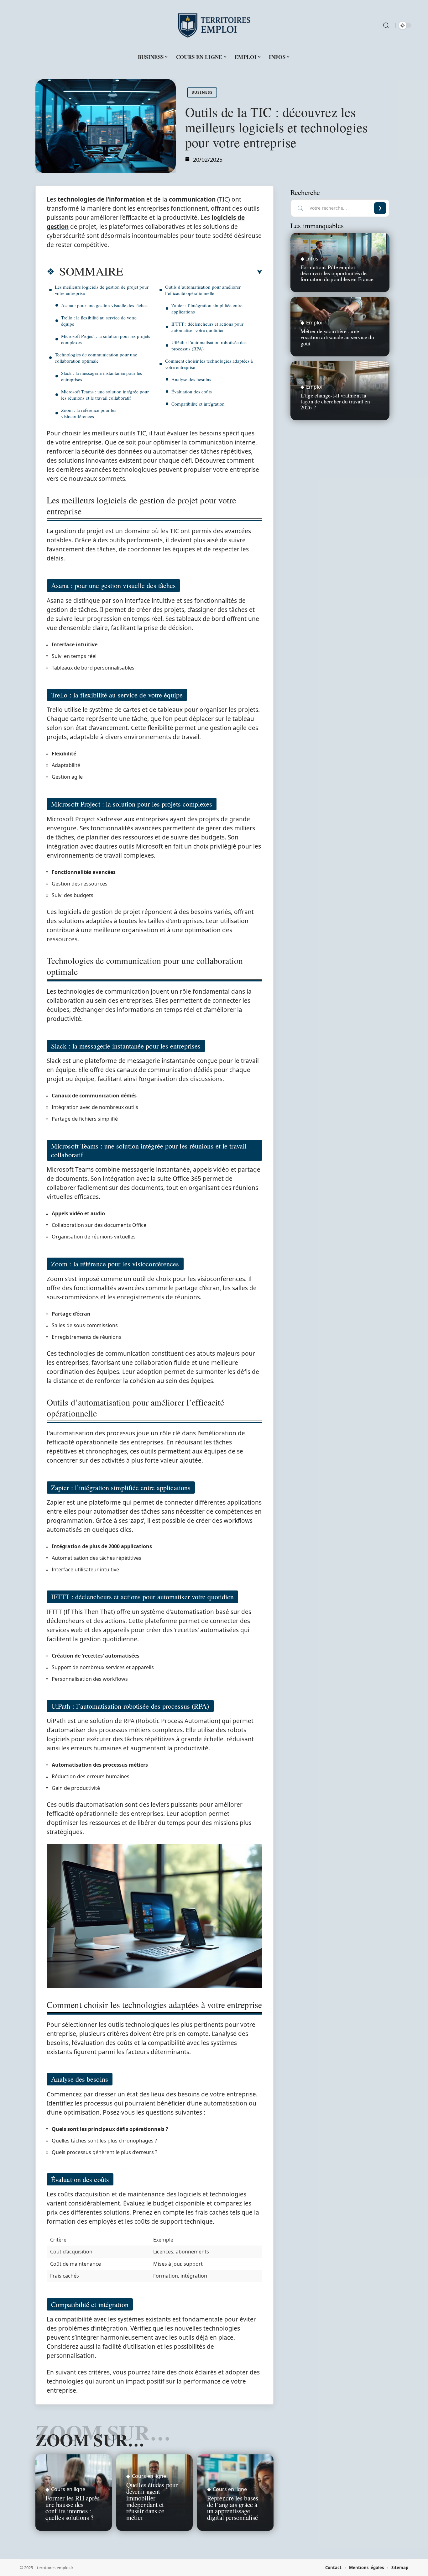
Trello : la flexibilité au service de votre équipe (99, 321)
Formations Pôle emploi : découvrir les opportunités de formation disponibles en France (337, 273)
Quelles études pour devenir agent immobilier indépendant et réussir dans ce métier (152, 2501)
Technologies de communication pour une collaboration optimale (96, 358)
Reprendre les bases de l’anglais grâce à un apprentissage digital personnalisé (233, 2508)
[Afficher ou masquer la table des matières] (193, 272)
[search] (386, 25)
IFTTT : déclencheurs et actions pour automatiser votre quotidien (207, 327)
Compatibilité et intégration (198, 404)
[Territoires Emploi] (214, 25)
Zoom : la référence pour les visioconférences (89, 413)
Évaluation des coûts (192, 392)
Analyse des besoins (191, 379)
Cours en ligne (68, 2489)
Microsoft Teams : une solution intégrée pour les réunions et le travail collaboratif (105, 395)
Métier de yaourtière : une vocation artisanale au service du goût (337, 337)
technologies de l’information (101, 199)
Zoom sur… (90, 2440)
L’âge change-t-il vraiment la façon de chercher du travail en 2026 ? (335, 401)
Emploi (314, 323)
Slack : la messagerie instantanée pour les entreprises (102, 376)
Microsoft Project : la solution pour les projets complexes (106, 339)
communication (192, 199)
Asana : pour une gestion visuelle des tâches (104, 305)
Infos (312, 259)
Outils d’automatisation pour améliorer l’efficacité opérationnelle (203, 290)
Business (202, 92)
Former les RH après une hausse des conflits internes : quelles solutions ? (73, 2508)
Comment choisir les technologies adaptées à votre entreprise (209, 364)
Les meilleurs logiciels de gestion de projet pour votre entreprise (102, 290)
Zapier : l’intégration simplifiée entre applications (207, 308)
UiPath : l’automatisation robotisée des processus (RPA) (209, 345)
